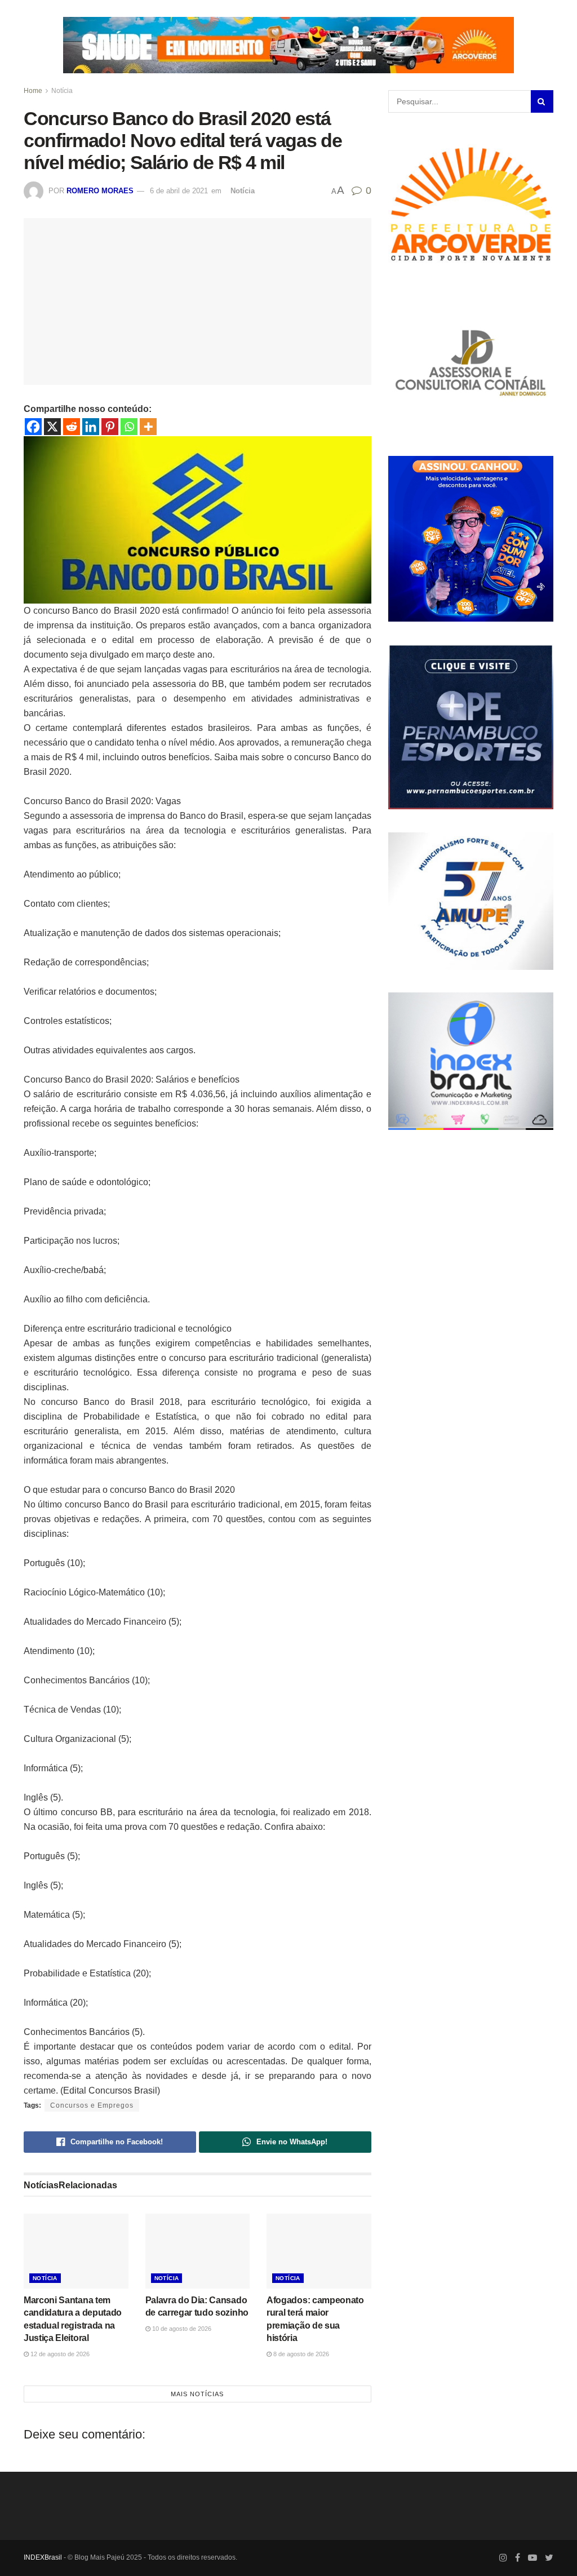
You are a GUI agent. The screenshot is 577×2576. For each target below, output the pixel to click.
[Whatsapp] (129, 427)
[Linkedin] (91, 427)
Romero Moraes (100, 191)
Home (33, 91)
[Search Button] (542, 101)
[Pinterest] (110, 427)
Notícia (62, 91)
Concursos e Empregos (92, 2105)
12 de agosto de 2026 (59, 2354)
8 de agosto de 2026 (300, 2354)
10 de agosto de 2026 (181, 2329)
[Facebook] (33, 427)
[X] (52, 427)
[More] (148, 427)
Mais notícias (197, 2394)
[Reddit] (72, 427)
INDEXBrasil (43, 2557)
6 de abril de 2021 (179, 191)
